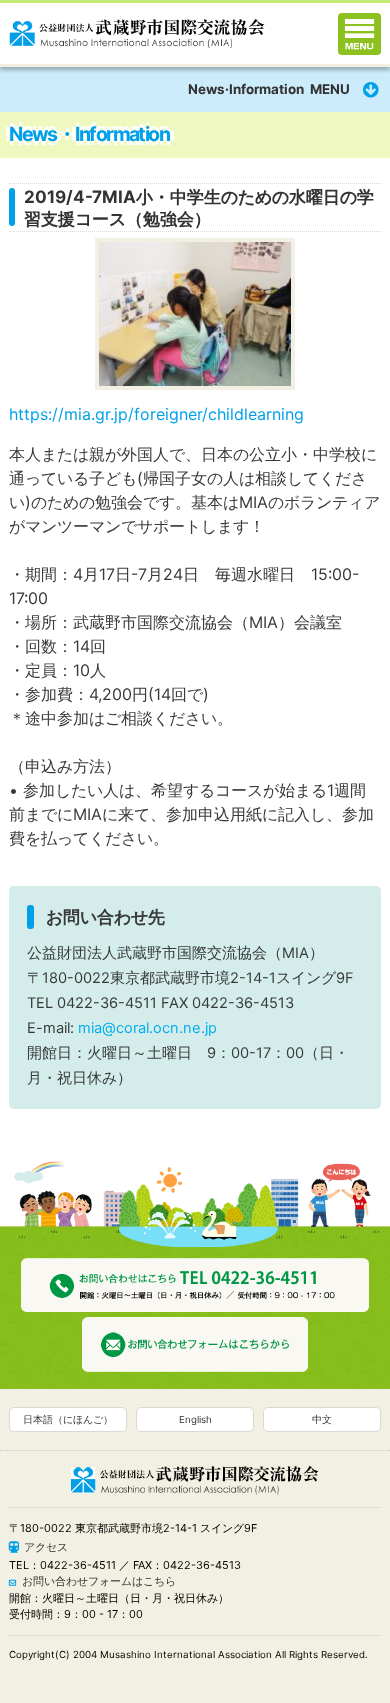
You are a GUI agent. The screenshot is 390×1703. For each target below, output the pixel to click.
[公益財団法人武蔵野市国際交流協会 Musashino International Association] (137, 30)
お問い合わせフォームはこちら (99, 1581)
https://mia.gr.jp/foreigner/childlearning (156, 414)
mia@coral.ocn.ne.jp (147, 1028)
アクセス (46, 1547)
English (195, 1419)
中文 (322, 1419)
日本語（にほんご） (68, 1419)
